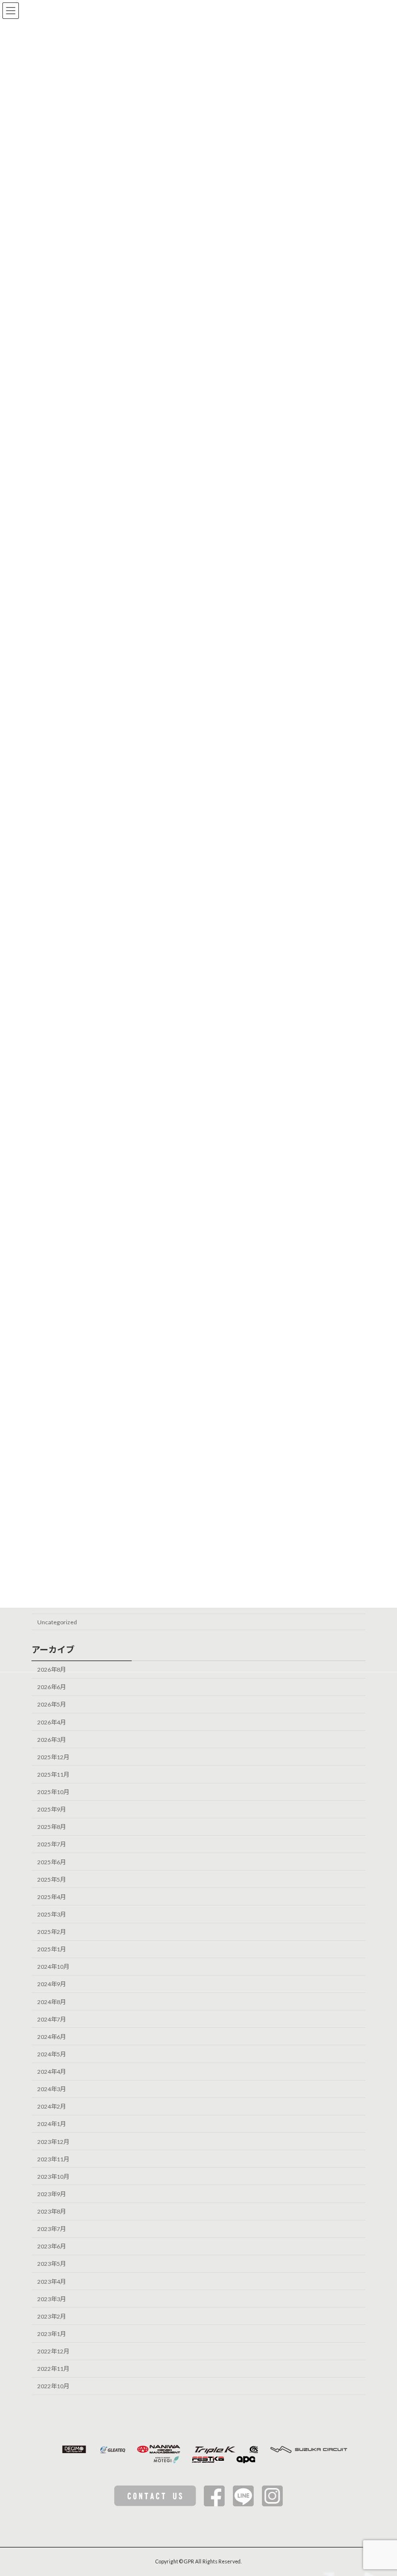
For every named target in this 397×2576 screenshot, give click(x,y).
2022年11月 (53, 2369)
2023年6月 (52, 2246)
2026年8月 (52, 1670)
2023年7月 (52, 2229)
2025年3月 (52, 1914)
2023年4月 (52, 2281)
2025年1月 (52, 1949)
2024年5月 (52, 2054)
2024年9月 (52, 1984)
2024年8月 (52, 2001)
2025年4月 (52, 1897)
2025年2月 (52, 1932)
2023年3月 (52, 2299)
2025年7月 (52, 1844)
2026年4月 (52, 1722)
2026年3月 (52, 1739)
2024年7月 (52, 2019)
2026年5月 (52, 1704)
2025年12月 (53, 1757)
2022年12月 (53, 2351)
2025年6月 (52, 1862)
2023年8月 (52, 2211)
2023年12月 (53, 2141)
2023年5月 (52, 2264)
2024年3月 (52, 2089)
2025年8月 (52, 1827)
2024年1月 (52, 2124)
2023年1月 (52, 2334)
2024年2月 (52, 2106)
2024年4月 (52, 2072)
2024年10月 (53, 1967)
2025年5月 (52, 1879)
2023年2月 (52, 2316)
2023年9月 (52, 2194)
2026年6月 (52, 1687)
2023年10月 (53, 2177)
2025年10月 (53, 1792)
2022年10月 (53, 2386)
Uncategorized (57, 1622)
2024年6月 (52, 2037)
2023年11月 (53, 2159)
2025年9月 (52, 1809)
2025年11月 (53, 1775)
